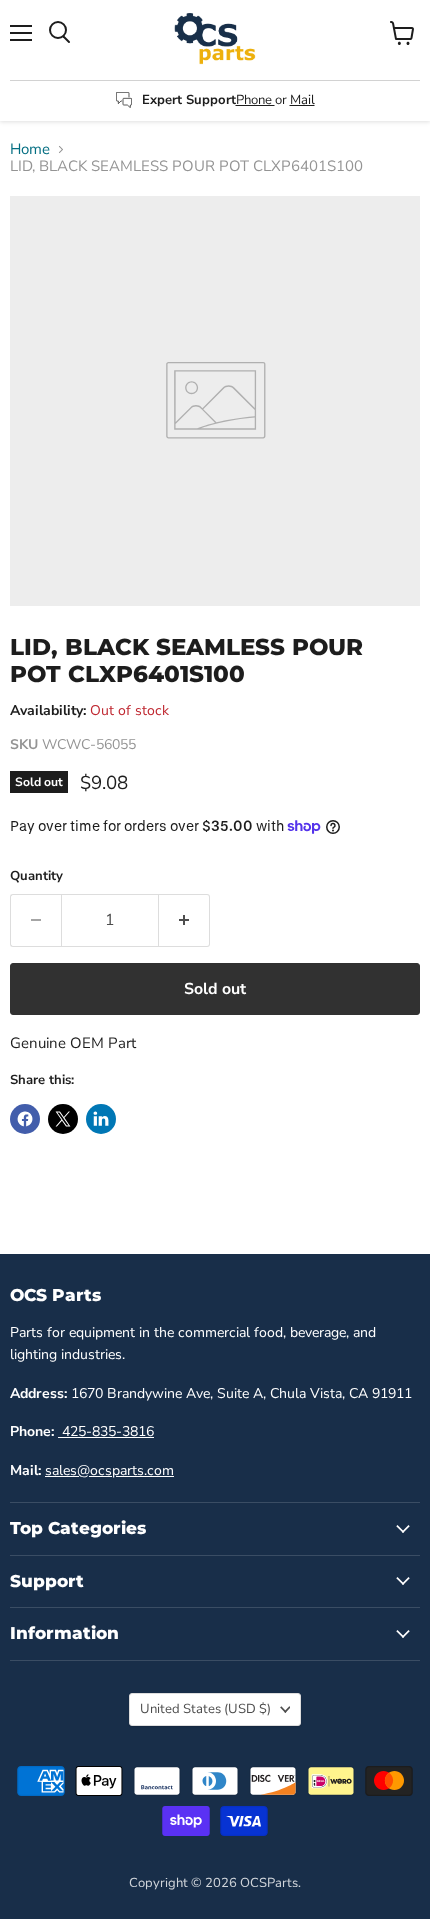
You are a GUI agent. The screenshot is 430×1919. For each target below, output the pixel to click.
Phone (255, 100)
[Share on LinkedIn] (101, 1119)
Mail (302, 100)
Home (30, 149)
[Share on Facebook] (25, 1119)
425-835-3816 (106, 1431)
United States (205, 1709)
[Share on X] (63, 1119)
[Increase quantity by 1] (184, 920)
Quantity (36, 876)
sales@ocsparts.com (109, 1470)
